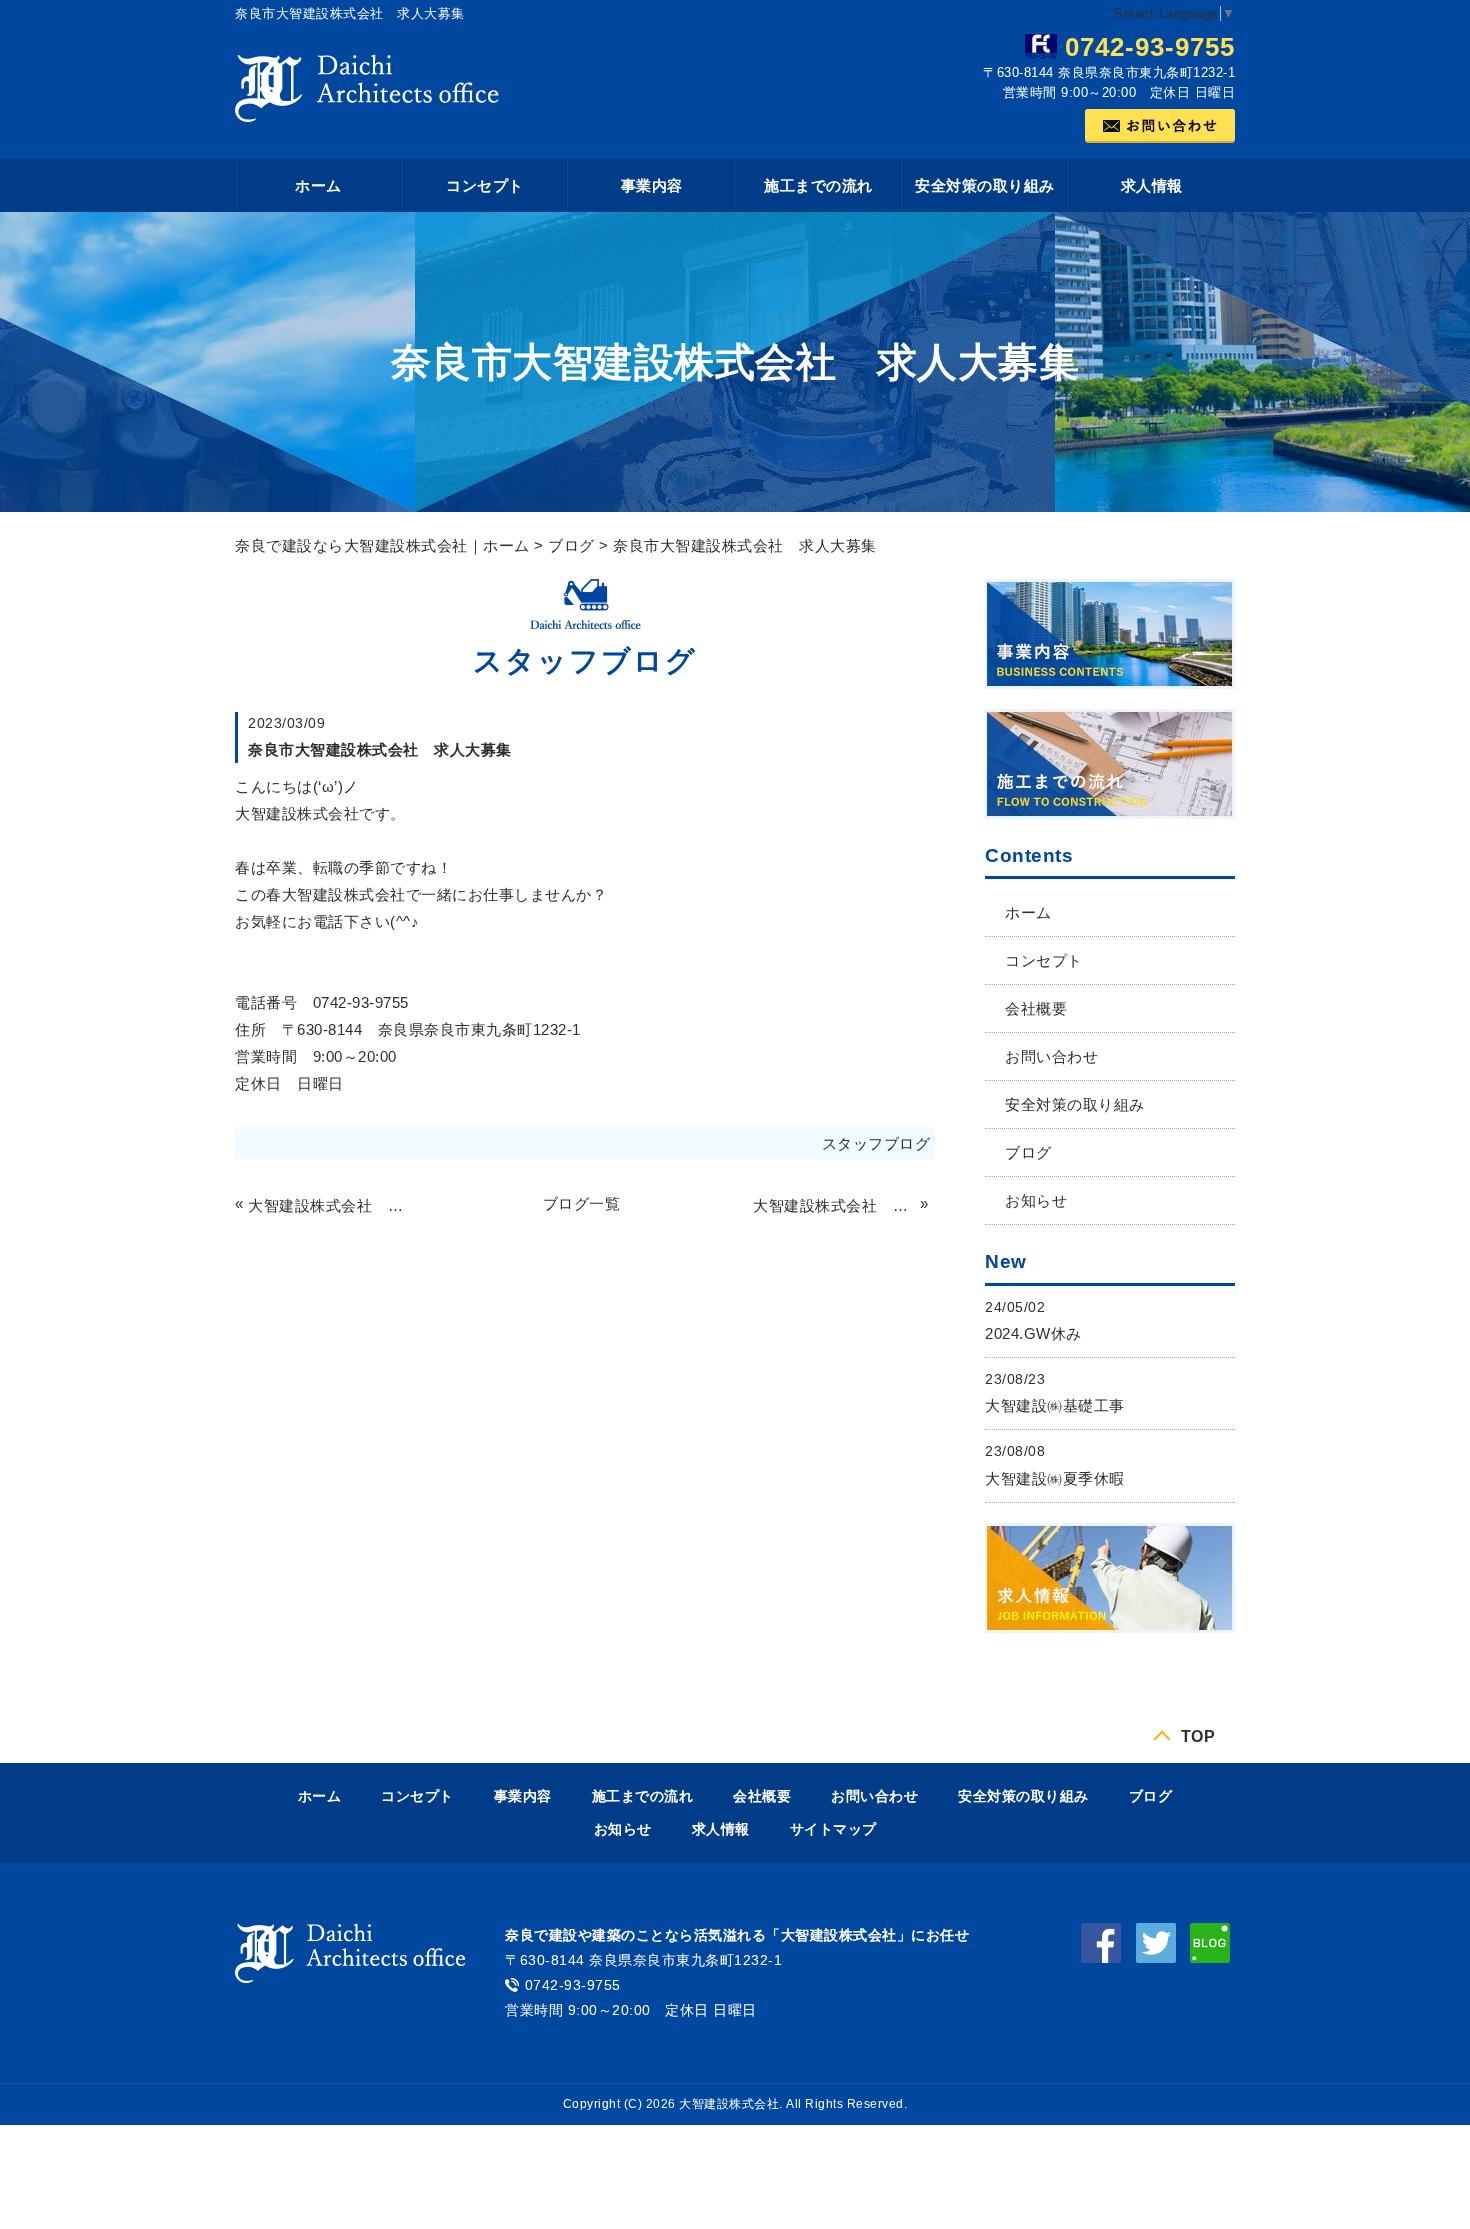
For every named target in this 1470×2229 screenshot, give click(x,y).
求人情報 (1152, 185)
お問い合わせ (1051, 1056)
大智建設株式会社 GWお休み (329, 1205)
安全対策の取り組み (985, 185)
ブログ (571, 545)
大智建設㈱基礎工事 (1055, 1405)
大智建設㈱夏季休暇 (1055, 1478)
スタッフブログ (876, 1143)
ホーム (318, 185)
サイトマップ (833, 1829)
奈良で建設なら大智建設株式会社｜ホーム (382, 545)
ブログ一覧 (582, 1203)
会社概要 (1036, 1008)
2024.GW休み (1033, 1333)
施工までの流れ (818, 185)
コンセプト (485, 185)
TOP (1198, 1735)
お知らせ (1036, 1200)
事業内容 (652, 185)
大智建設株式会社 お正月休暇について (834, 1205)
